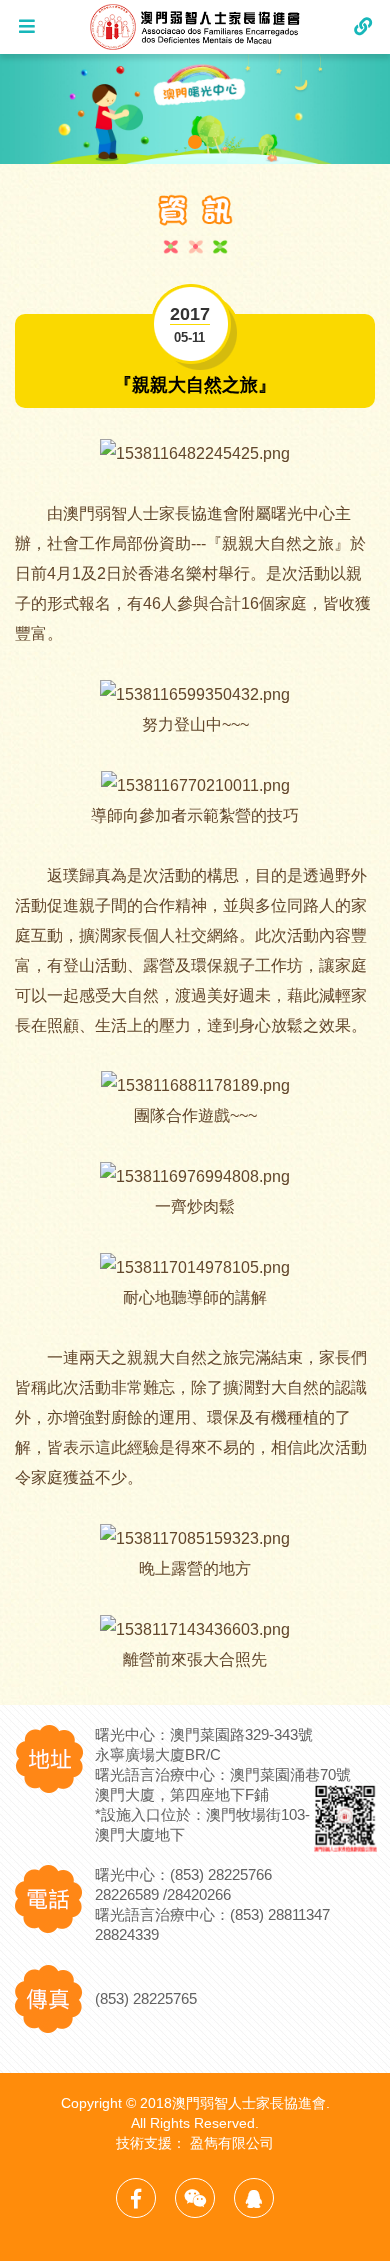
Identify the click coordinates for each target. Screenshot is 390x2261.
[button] (195, 142)
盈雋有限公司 (232, 2143)
